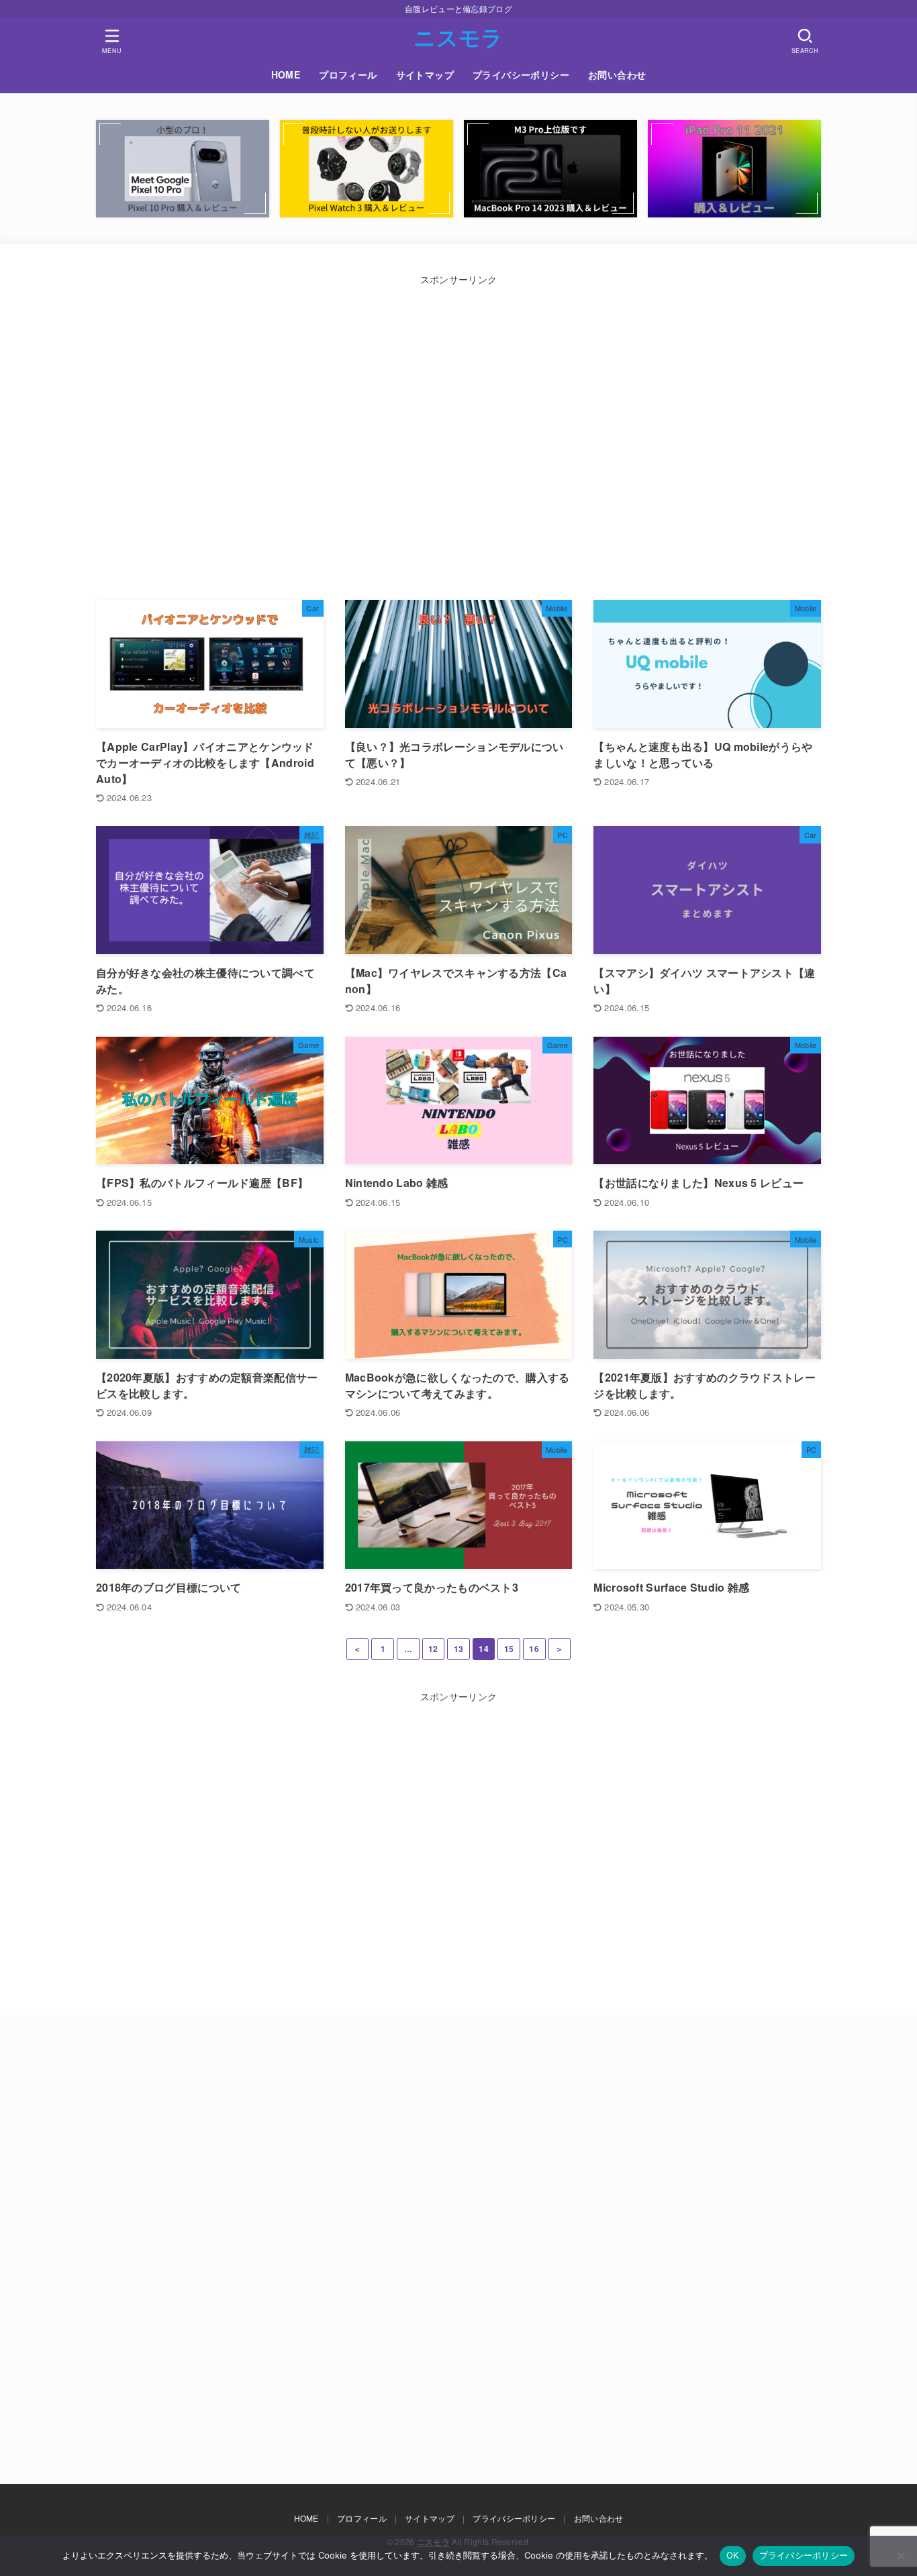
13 (459, 1649)
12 (433, 1649)
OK (733, 2555)
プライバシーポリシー (521, 74)
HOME (286, 74)
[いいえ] (900, 2556)
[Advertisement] (275, 436)
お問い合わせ (617, 74)
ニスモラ (458, 37)
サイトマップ (425, 74)
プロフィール (348, 74)
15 (509, 1649)
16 (534, 1649)
